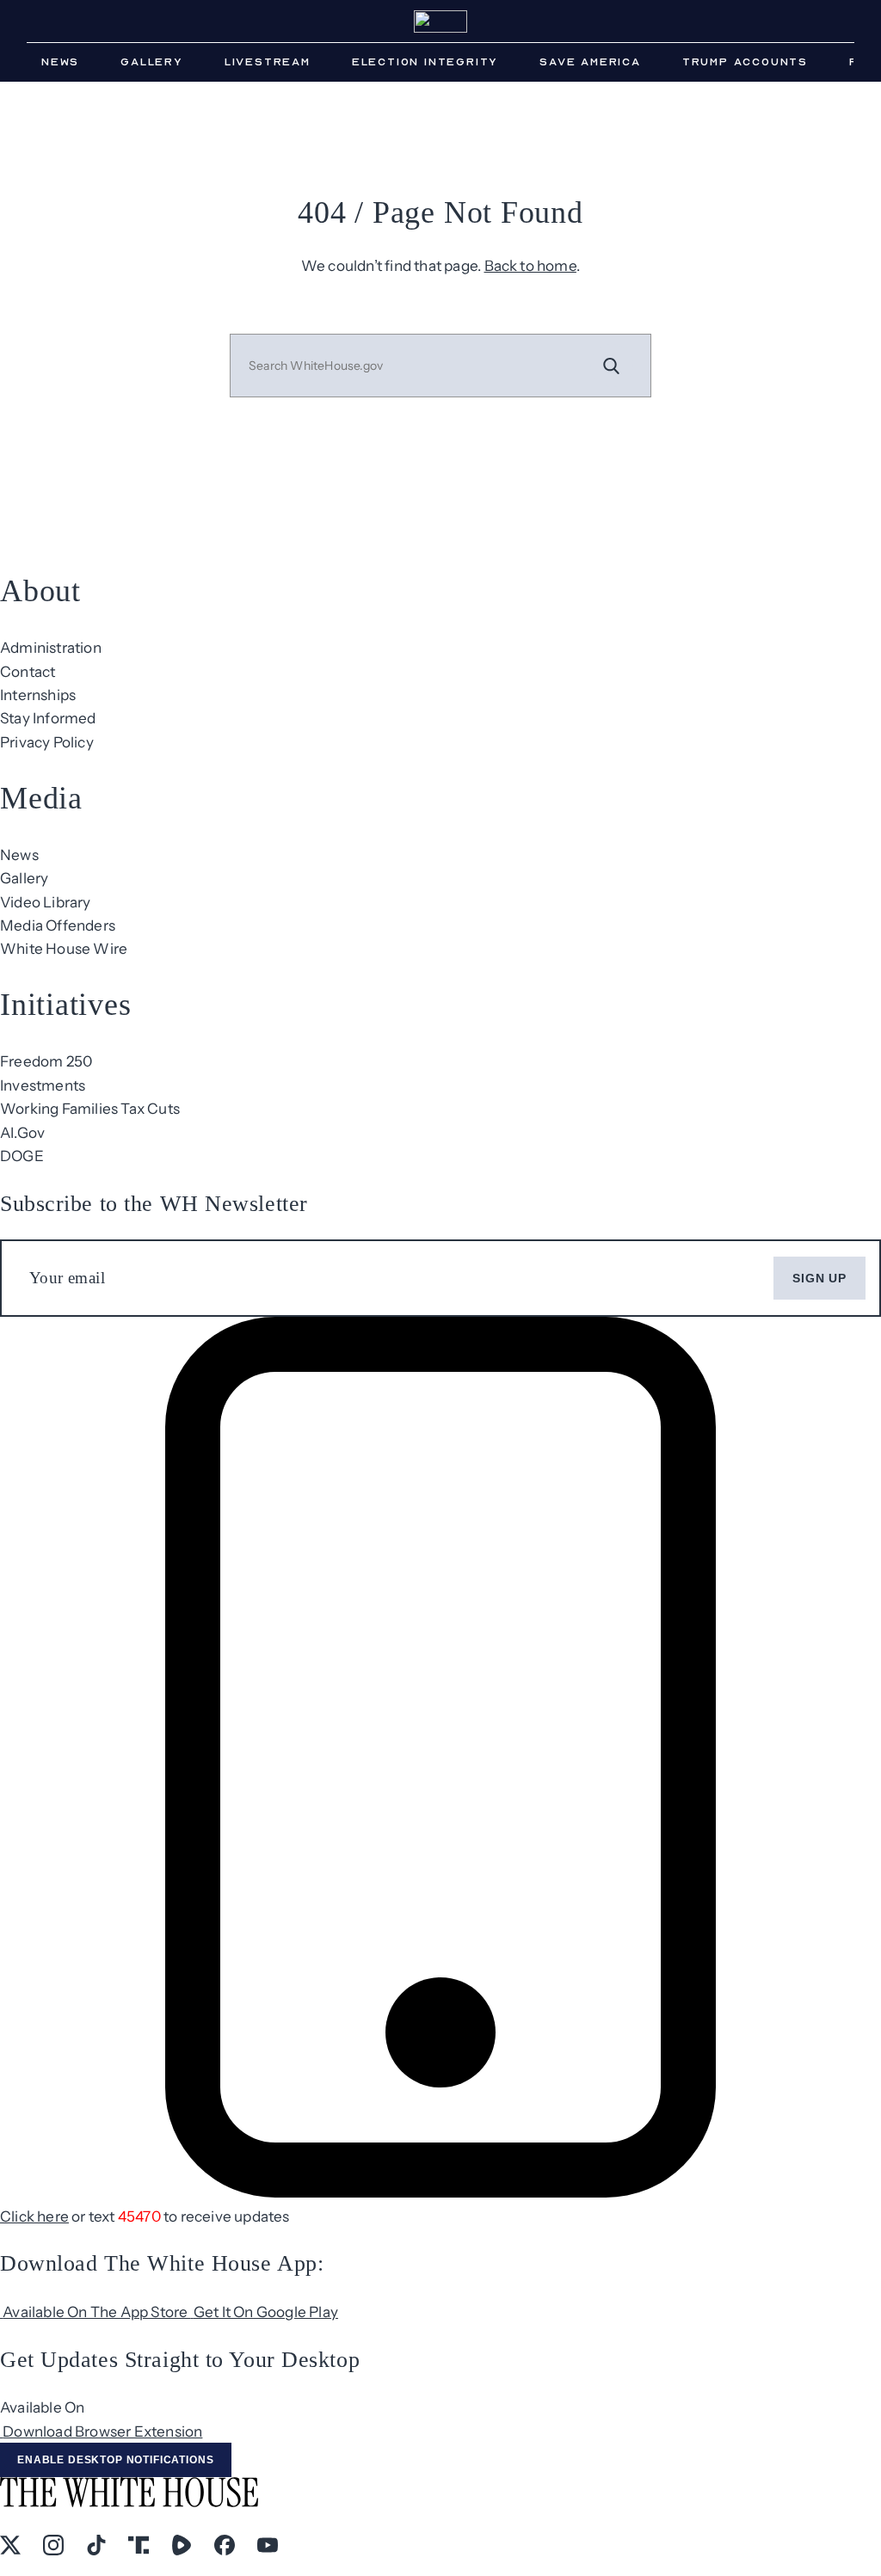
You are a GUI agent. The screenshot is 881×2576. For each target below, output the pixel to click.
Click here (34, 2216)
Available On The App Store (96, 2312)
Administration (51, 647)
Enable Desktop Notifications (116, 2460)
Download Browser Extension (102, 2431)
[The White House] (440, 22)
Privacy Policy (47, 742)
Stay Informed (48, 718)
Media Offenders (58, 925)
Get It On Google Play (266, 2312)
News (60, 62)
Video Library (46, 902)
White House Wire (64, 948)
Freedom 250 (46, 1061)
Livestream (268, 62)
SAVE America (590, 62)
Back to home (530, 265)
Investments (43, 1085)
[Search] (612, 366)
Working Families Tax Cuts (90, 1108)
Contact (28, 671)
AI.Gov (22, 1132)
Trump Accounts (745, 62)
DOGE (22, 1156)
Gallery (152, 62)
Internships (38, 695)
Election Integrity (425, 62)
